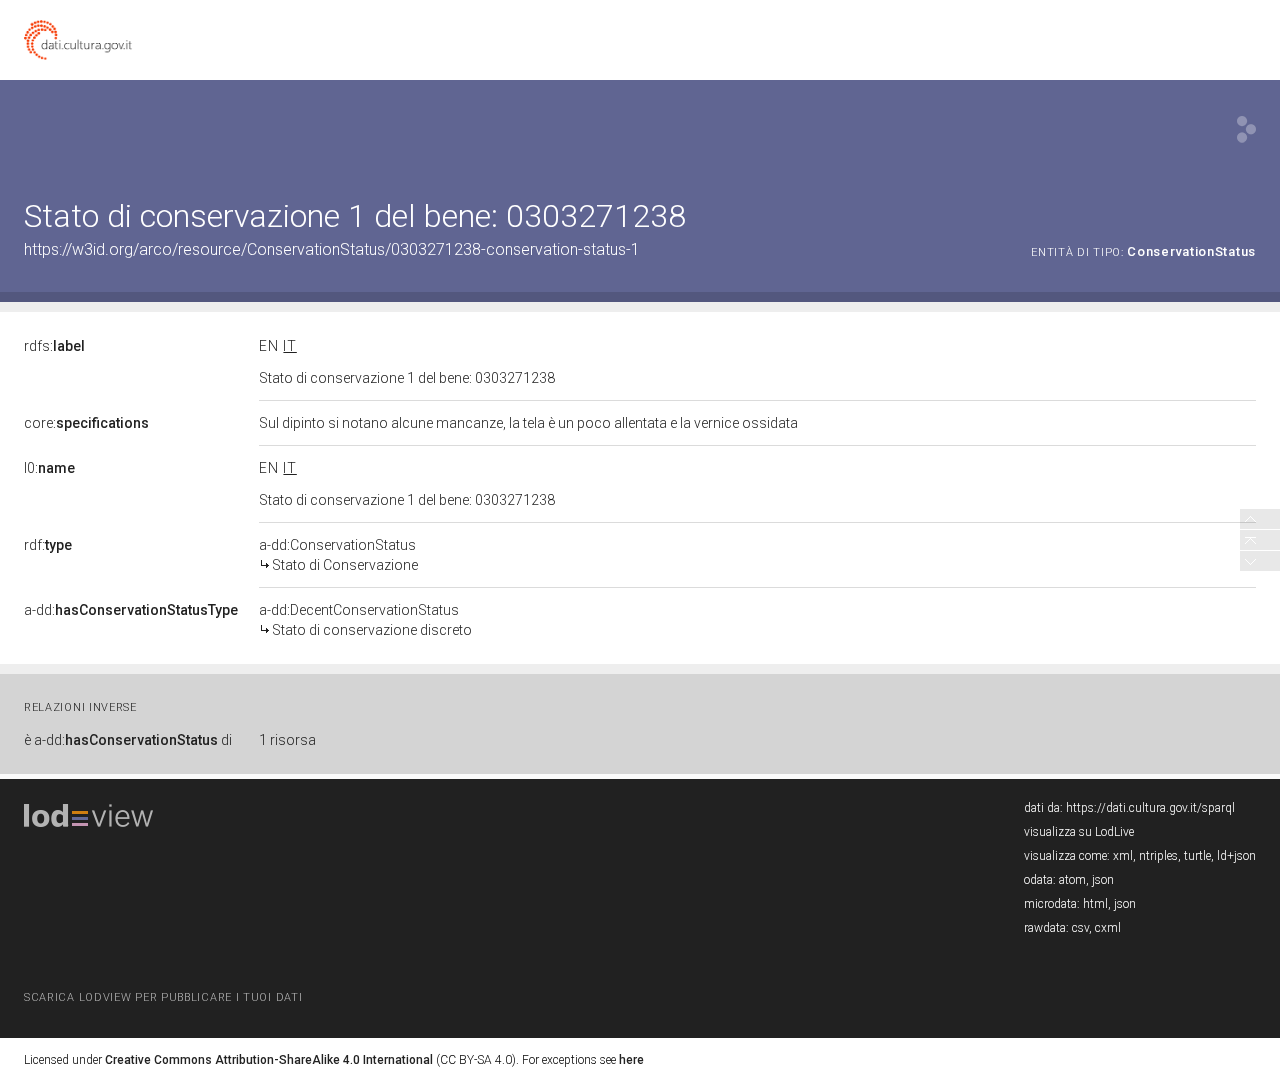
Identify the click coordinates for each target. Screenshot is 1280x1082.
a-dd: (131, 610)
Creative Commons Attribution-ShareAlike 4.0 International (269, 1060)
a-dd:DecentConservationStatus (365, 620)
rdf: (48, 545)
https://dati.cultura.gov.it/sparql (1150, 808)
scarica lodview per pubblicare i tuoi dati (163, 997)
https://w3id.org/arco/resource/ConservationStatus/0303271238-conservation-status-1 (332, 249)
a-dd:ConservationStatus (338, 555)
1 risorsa (287, 740)
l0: (49, 468)
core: (86, 423)
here (631, 1060)
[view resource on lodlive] (1246, 129)
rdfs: (54, 346)
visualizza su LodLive (1079, 832)
